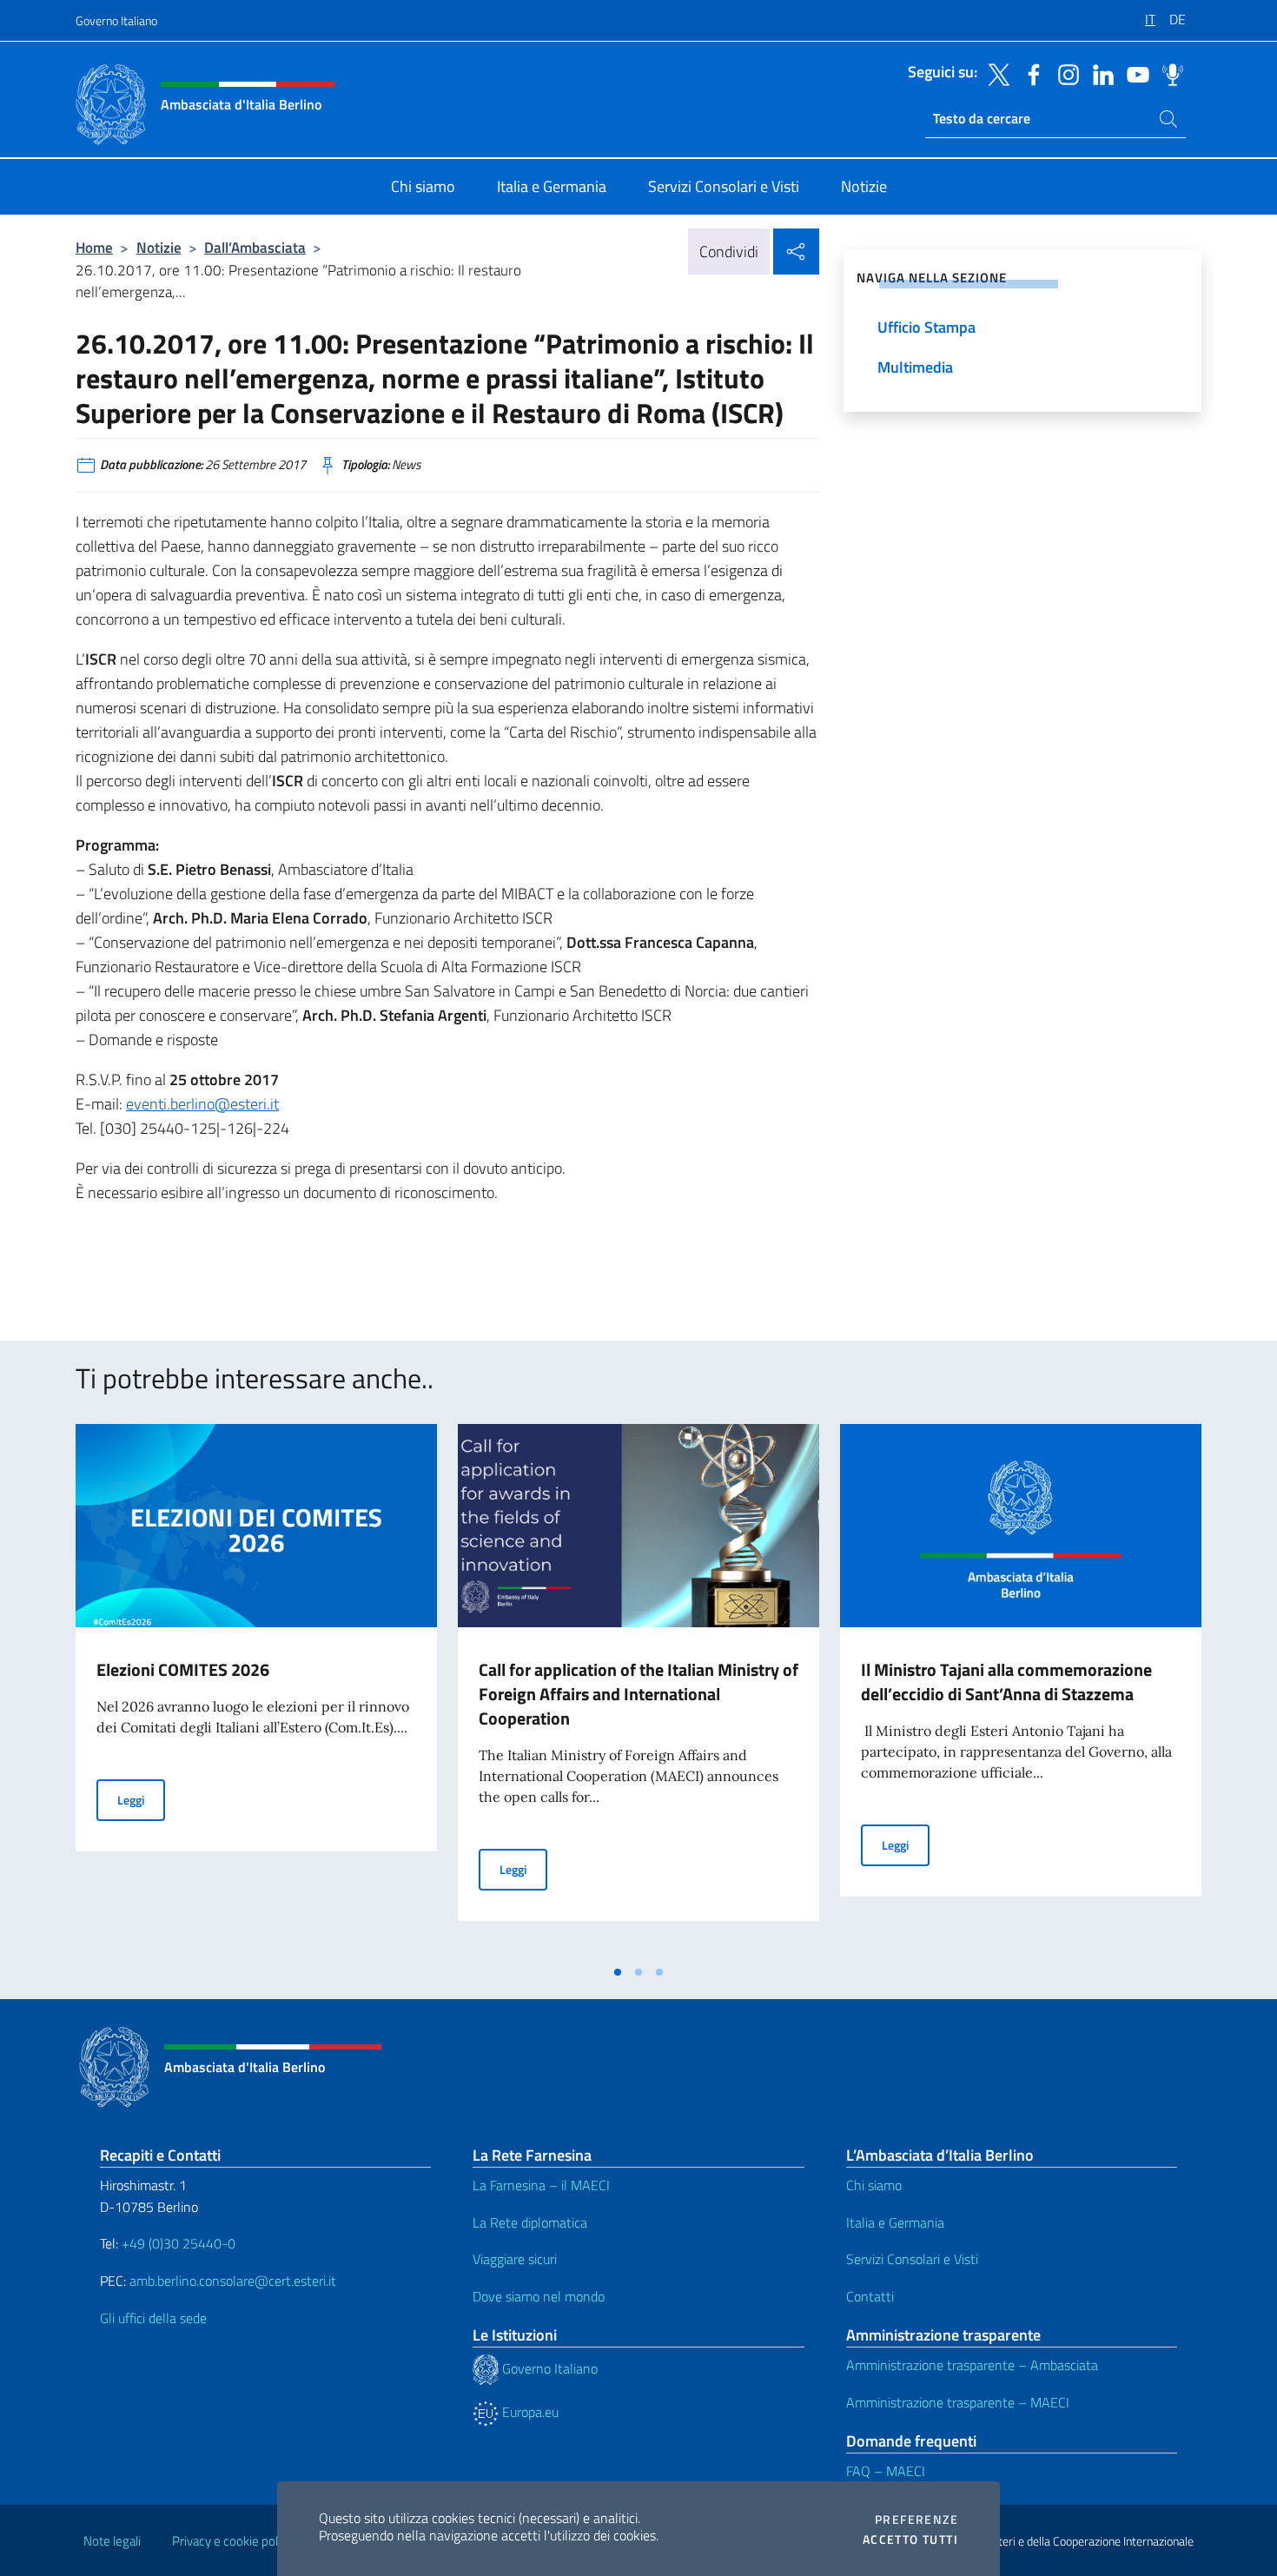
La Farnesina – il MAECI (541, 2185)
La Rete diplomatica (530, 2222)
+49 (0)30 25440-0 (179, 2243)
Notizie (159, 247)
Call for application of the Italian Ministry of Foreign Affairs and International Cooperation (638, 1694)
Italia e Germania (895, 2222)
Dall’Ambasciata (255, 247)
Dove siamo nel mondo (539, 2296)
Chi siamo (874, 2185)
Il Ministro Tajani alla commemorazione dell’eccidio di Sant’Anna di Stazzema (1006, 1682)
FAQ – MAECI (886, 2471)
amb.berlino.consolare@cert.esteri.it (233, 2281)
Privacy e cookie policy (232, 2541)
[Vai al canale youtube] (1134, 73)
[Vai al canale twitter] (995, 73)
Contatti (870, 2296)
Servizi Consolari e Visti (912, 2259)
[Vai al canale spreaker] (1168, 73)
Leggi (141, 1799)
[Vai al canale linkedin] (1099, 73)
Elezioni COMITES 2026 (183, 1669)
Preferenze (916, 2520)
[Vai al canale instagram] (1064, 73)
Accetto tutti (910, 2540)
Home (94, 247)
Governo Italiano (116, 20)
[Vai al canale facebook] (1029, 73)
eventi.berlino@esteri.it (202, 1104)
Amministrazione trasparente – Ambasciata (972, 2365)
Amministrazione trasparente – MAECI (958, 2402)
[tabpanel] (256, 1690)
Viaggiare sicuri (515, 2259)
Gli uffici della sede (153, 2318)
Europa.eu (529, 2412)
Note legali (112, 2541)
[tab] (618, 1972)
